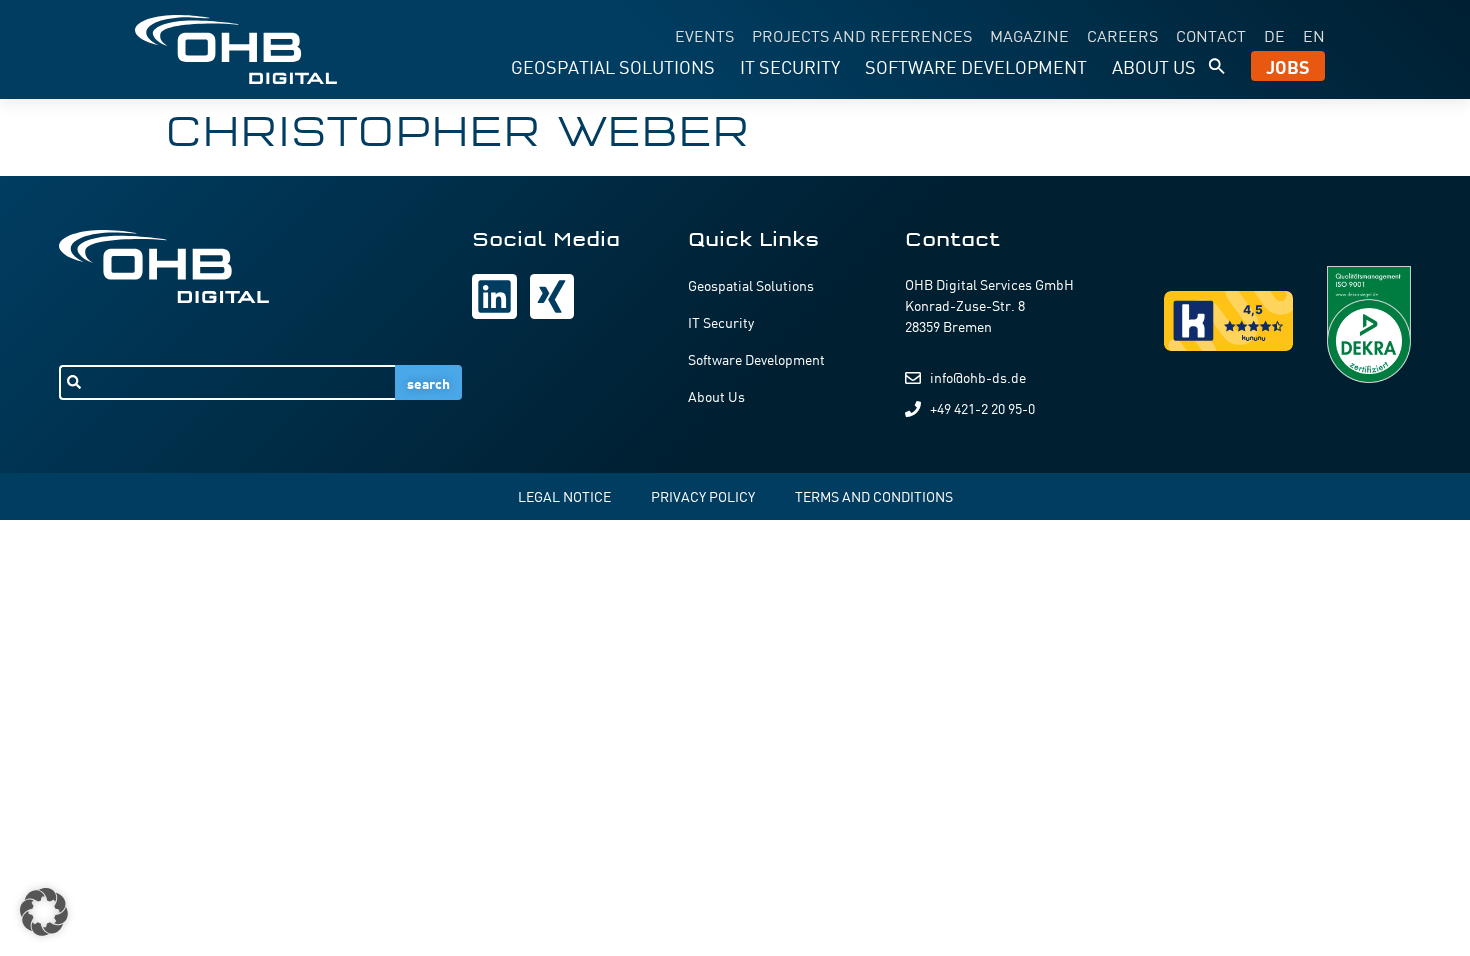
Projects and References (862, 35)
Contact (1211, 35)
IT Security (790, 66)
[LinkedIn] (494, 296)
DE (1274, 35)
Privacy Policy (703, 496)
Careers (1122, 35)
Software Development (976, 66)
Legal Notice (564, 496)
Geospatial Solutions (613, 66)
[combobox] (227, 382)
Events (704, 35)
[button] (1217, 66)
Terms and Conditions (874, 496)
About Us (1154, 66)
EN (1314, 35)
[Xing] (552, 296)
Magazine (1029, 35)
